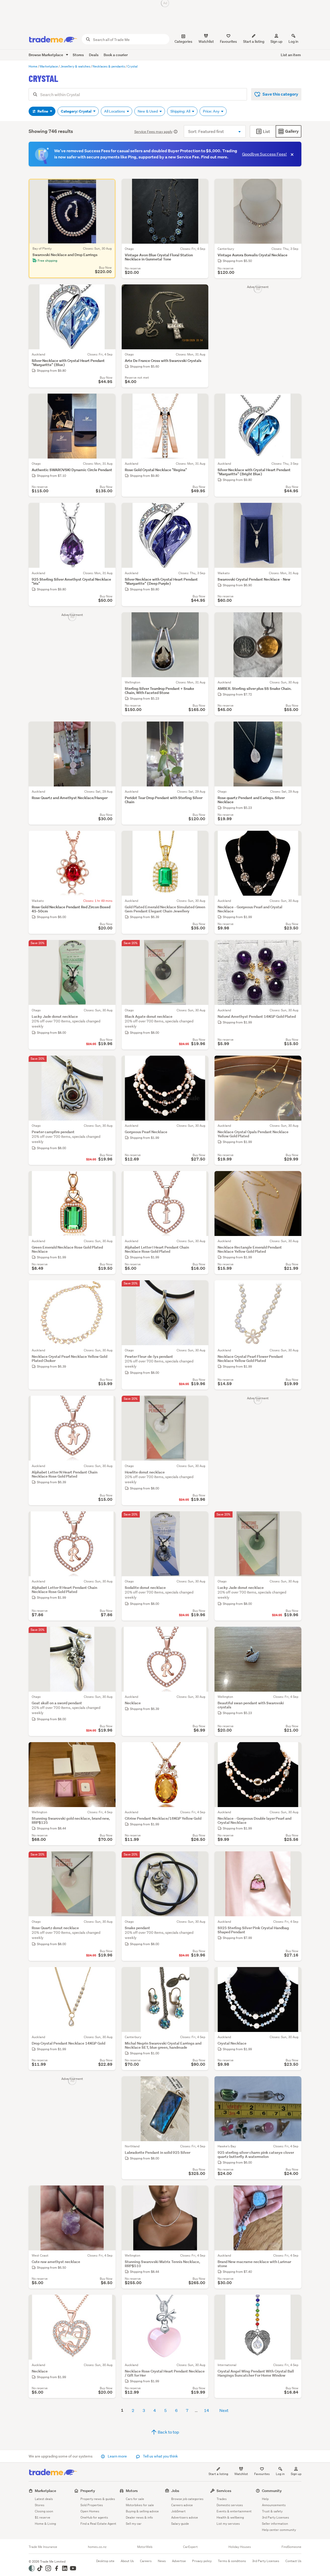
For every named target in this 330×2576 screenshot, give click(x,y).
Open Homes (90, 2511)
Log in (293, 41)
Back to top (168, 2432)
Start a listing (218, 2474)
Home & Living (45, 2524)
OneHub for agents (94, 2517)
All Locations (115, 111)
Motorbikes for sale (140, 2505)
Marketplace (46, 2491)
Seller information (275, 2524)
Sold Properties (92, 2505)
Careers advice (182, 2505)
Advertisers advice (185, 2517)
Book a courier (116, 55)
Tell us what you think (160, 2456)
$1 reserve (43, 2517)
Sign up (276, 41)
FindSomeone (291, 2547)
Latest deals (44, 2499)
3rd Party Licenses (275, 2517)
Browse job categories (187, 2499)
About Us (127, 2561)
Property (88, 2491)
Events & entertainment (234, 2511)
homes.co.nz (97, 2547)
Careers (146, 2561)
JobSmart (178, 2511)
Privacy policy (202, 2561)
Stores (78, 55)
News (162, 2561)
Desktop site (105, 2561)
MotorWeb (145, 2547)
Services (224, 2491)
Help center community (279, 2530)
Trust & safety (272, 2511)
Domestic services (230, 2505)
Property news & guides (98, 2499)
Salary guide (180, 2524)
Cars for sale (135, 2499)
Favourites (262, 2474)
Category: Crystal (77, 111)
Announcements (274, 2505)
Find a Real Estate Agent (98, 2524)
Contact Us (293, 2561)
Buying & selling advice (142, 2511)
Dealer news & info (139, 2517)
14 (207, 2410)
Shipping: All (181, 111)
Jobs (175, 2491)
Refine (43, 111)
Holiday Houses (240, 2547)
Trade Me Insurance (43, 2547)
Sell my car (134, 2524)
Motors (132, 2491)
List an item (291, 55)
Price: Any (212, 111)
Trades (222, 2499)
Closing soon (44, 2511)
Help (265, 2499)
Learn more (117, 2456)
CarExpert (190, 2547)
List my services (228, 2524)
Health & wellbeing (230, 2517)
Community (272, 2491)
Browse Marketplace (46, 55)
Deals (94, 55)
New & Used (148, 111)
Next (224, 2410)
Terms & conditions (232, 2561)
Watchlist (241, 2474)
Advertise (179, 2561)
